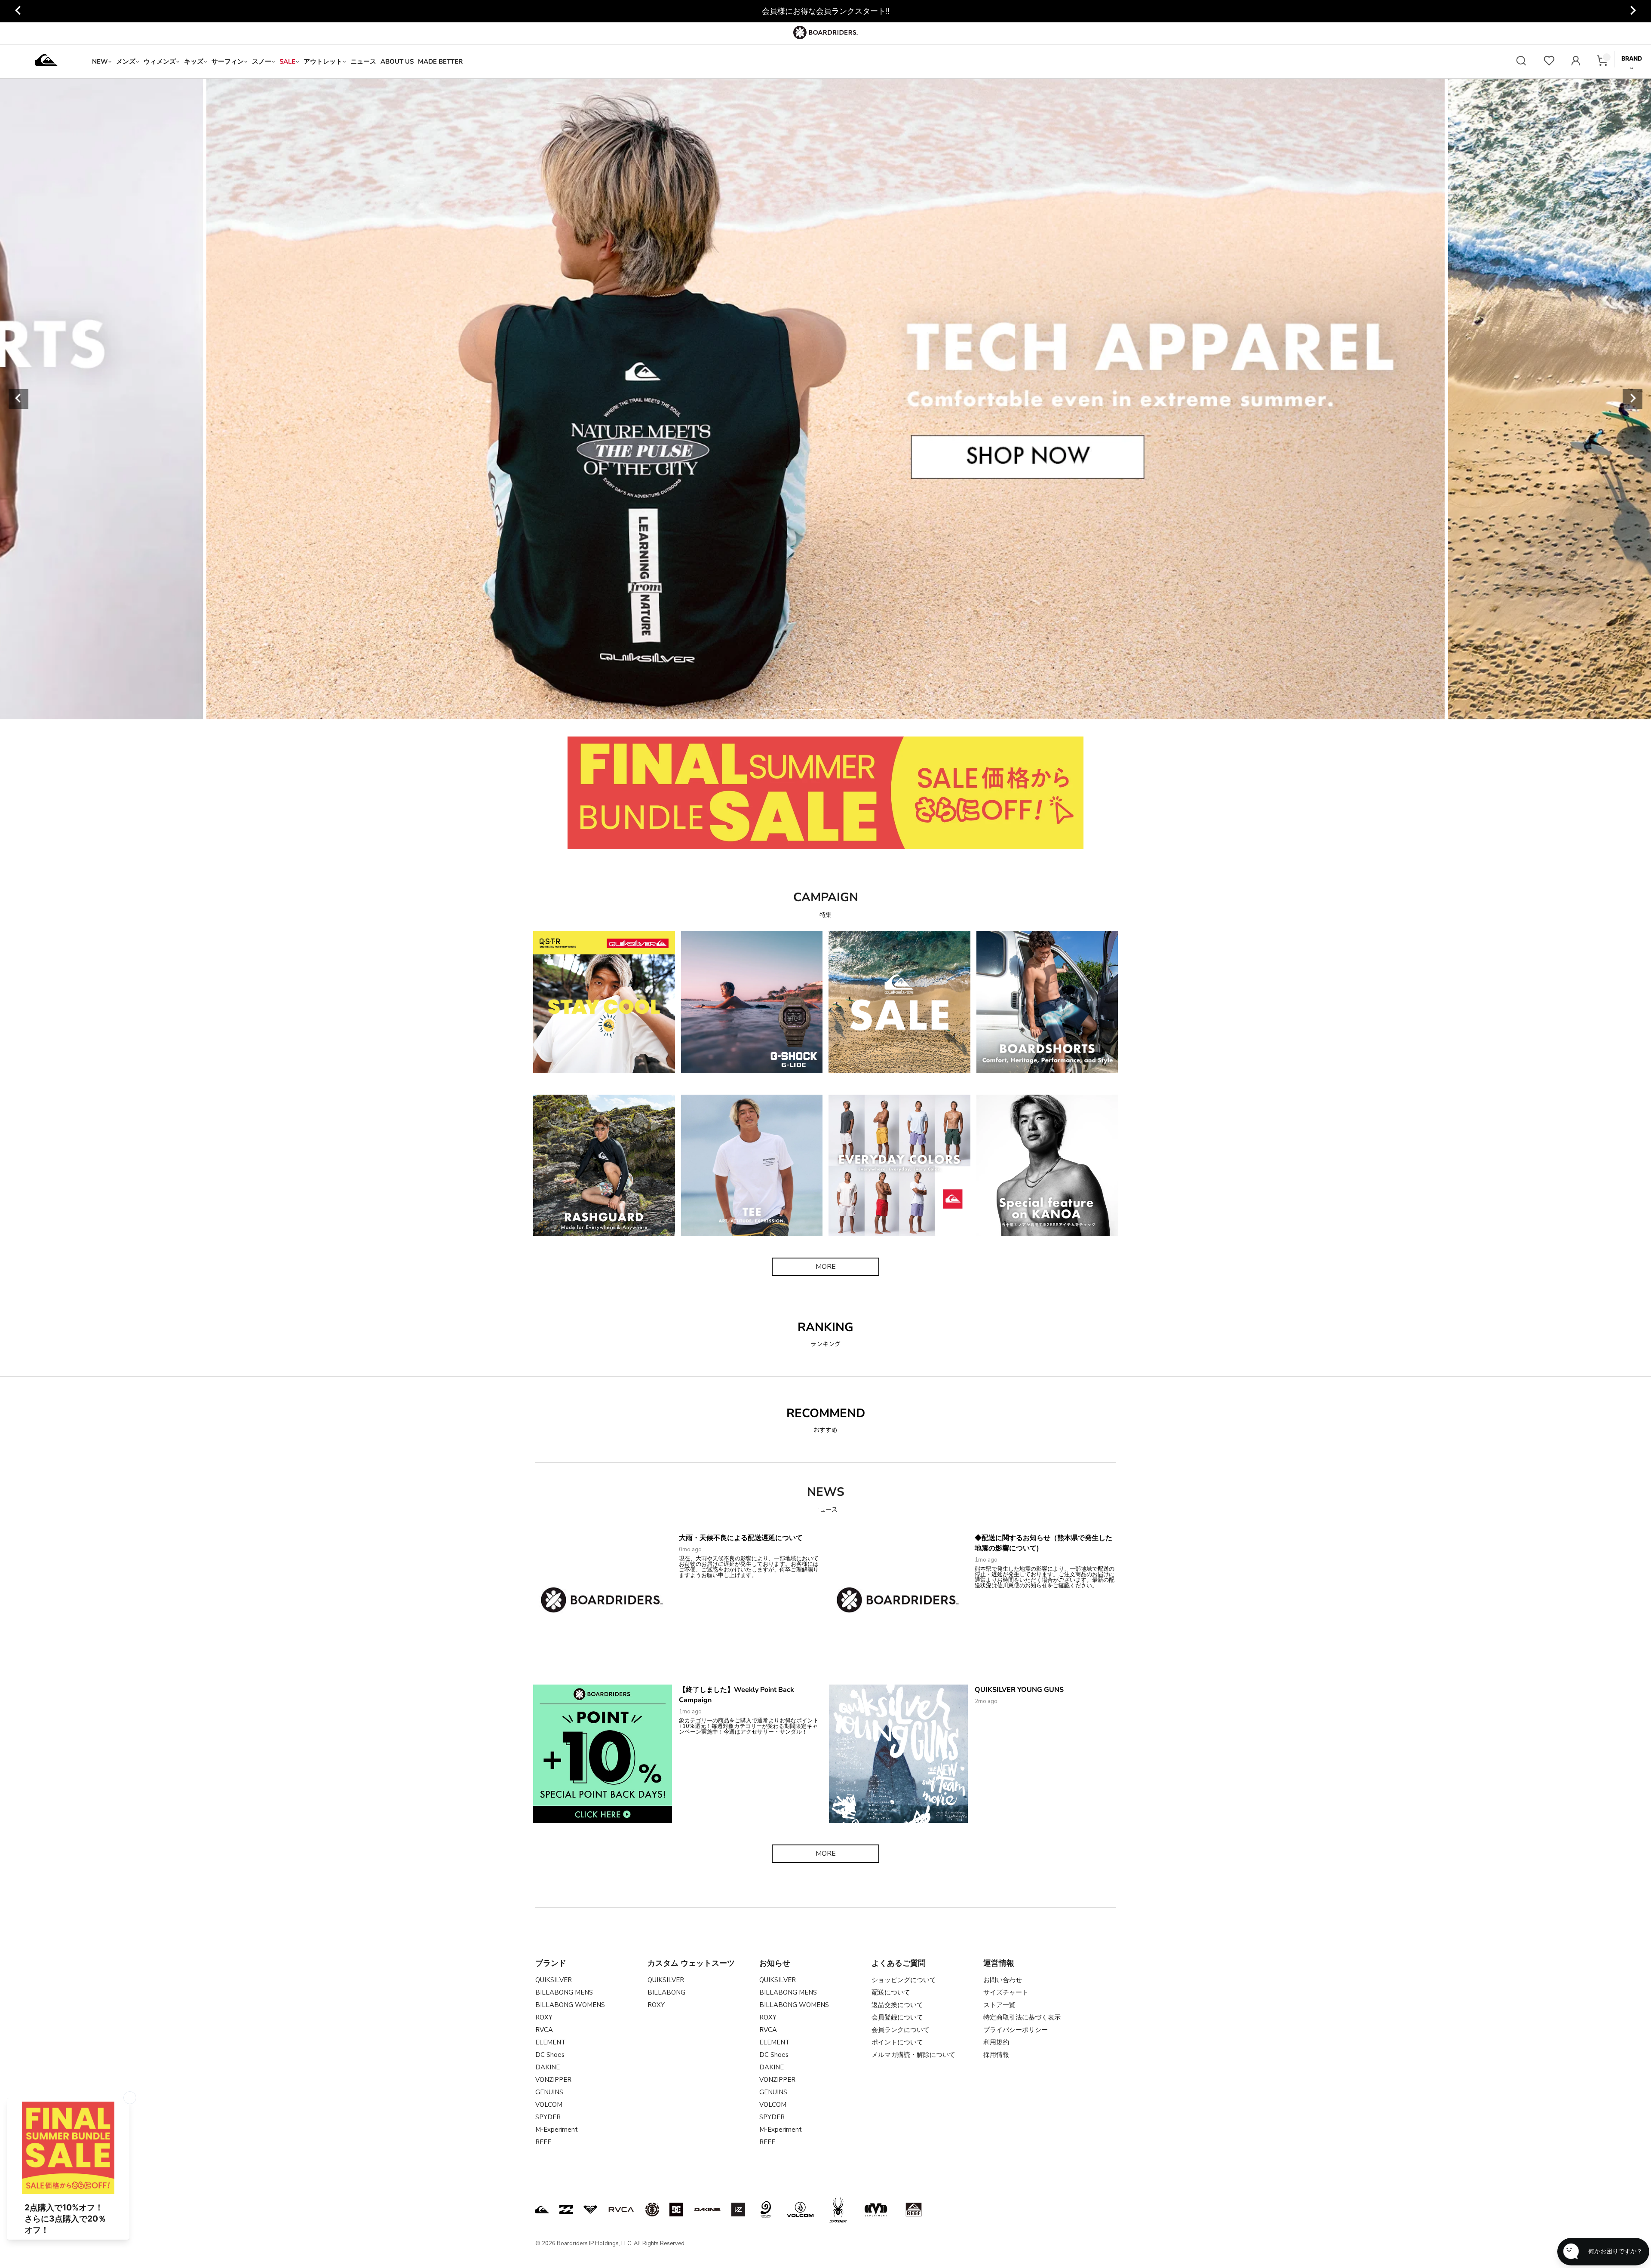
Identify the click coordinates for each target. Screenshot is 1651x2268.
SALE (287, 61)
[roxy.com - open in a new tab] (590, 2210)
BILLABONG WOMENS (570, 2005)
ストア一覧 (999, 2005)
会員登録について (897, 2017)
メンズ (126, 61)
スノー (262, 61)
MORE (826, 1267)
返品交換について (897, 2005)
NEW (100, 61)
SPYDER (548, 2117)
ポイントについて (897, 2042)
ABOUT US (397, 61)
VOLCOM (549, 2105)
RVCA (544, 2030)
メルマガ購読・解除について (913, 2055)
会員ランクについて (901, 2030)
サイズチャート (1006, 1992)
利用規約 (996, 2042)
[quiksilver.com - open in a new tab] (542, 2210)
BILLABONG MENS (564, 1992)
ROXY (544, 2017)
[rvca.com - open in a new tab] (621, 2210)
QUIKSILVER (554, 1980)
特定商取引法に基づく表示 (1022, 2017)
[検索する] (1521, 62)
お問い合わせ (1003, 1980)
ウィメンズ (160, 61)
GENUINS (549, 2092)
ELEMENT (551, 2042)
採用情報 (996, 2055)
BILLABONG (666, 1992)
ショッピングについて (904, 1980)
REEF (543, 2142)
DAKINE (548, 2067)
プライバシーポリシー (1016, 2030)
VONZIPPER (553, 2080)
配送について (891, 1992)
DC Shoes (550, 2055)
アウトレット (323, 61)
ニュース (363, 61)
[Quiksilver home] (46, 61)
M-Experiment (557, 2130)
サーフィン (228, 61)
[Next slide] (1633, 11)
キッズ (194, 61)
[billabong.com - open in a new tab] (566, 2210)
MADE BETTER (440, 61)
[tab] (767, 709)
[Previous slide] (18, 11)
